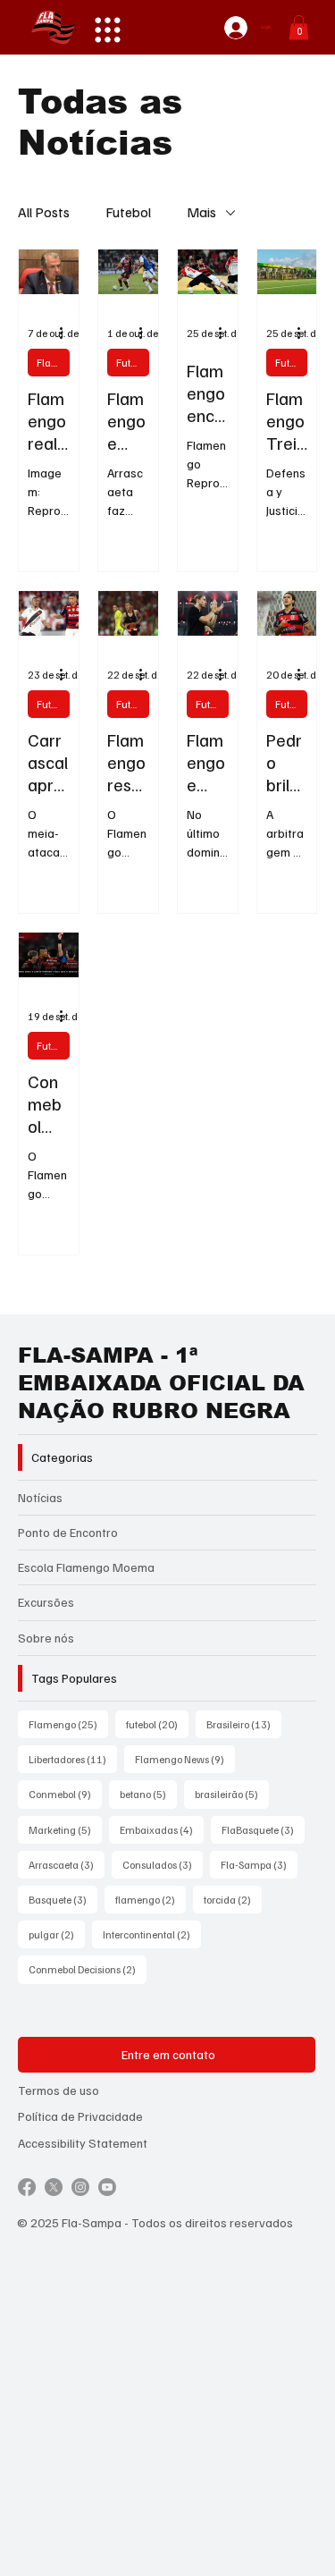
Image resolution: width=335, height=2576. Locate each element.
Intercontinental (152, 1934)
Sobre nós (46, 1638)
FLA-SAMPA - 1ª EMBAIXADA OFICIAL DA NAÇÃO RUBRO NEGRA (161, 1383)
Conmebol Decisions (88, 1969)
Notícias (40, 1497)
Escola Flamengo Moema (86, 1567)
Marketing (65, 1829)
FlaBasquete (263, 1829)
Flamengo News (185, 1759)
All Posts (44, 212)
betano (148, 1794)
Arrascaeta (67, 1864)
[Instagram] (80, 2187)
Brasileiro (244, 1724)
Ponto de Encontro (68, 1532)
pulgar (57, 1934)
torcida (233, 1899)
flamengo (151, 1899)
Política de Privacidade (80, 2116)
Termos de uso (59, 2090)
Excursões (46, 1602)
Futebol (128, 212)
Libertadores (73, 1759)
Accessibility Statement (83, 2143)
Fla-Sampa (259, 1864)
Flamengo (53, 363)
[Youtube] (107, 2187)
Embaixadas (162, 1829)
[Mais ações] (67, 334)
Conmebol (65, 1794)
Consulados (163, 1864)
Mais (201, 212)
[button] (299, 27)
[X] (54, 2187)
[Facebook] (27, 2187)
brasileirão (232, 1794)
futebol (157, 1724)
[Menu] (108, 30)
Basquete (63, 1899)
